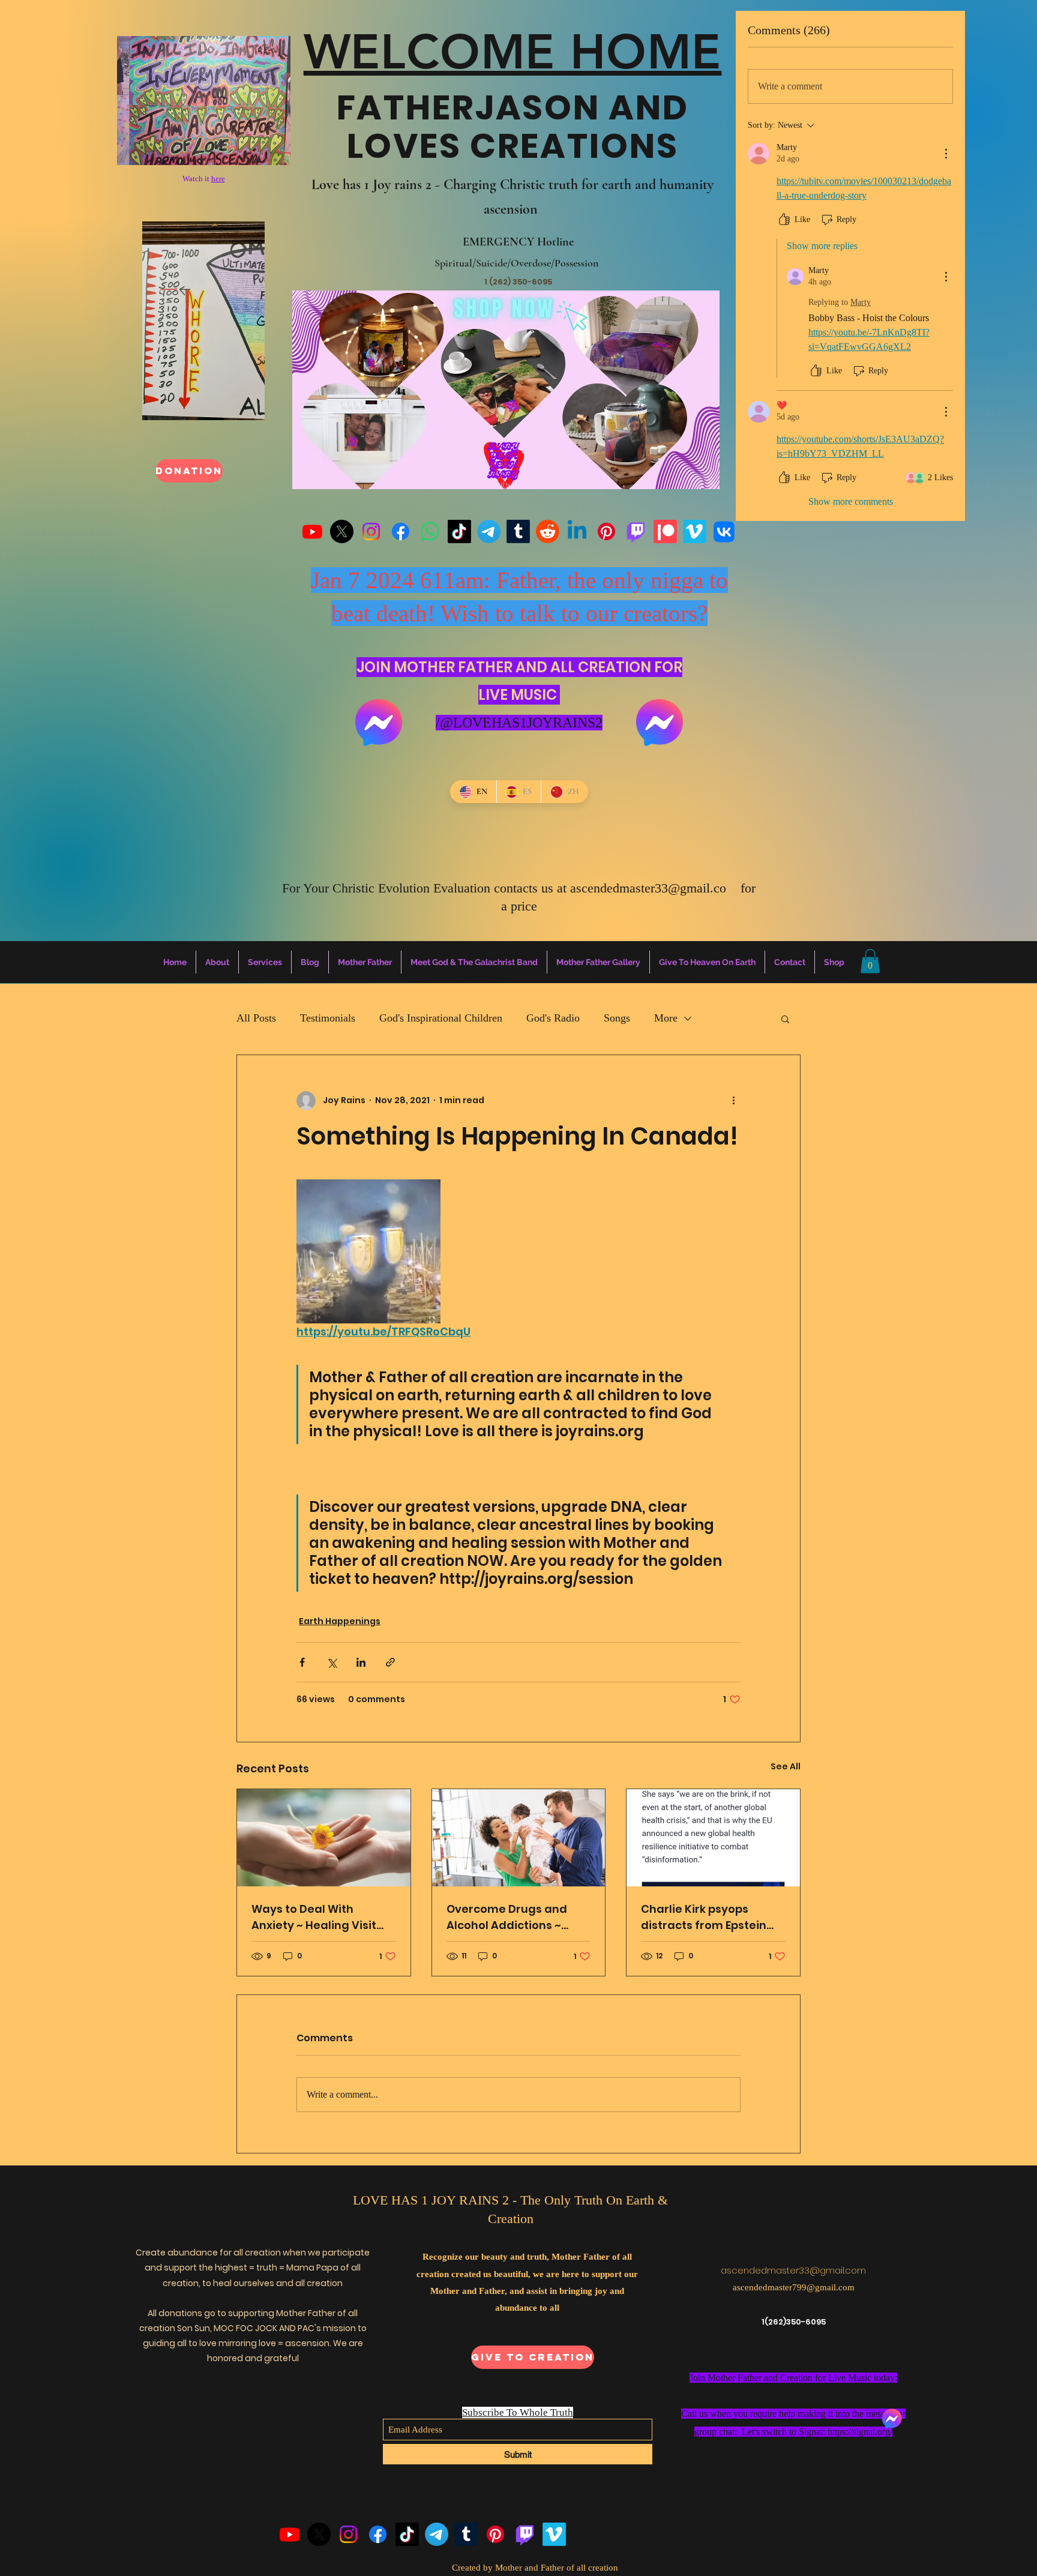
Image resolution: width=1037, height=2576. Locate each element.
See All (786, 1766)
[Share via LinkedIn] (361, 1662)
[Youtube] (312, 531)
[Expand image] (368, 1251)
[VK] (724, 531)
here (218, 179)
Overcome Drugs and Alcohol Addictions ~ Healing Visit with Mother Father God (517, 1917)
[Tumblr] (518, 531)
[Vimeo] (695, 531)
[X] (342, 531)
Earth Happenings (340, 1621)
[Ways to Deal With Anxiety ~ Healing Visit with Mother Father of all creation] (324, 1838)
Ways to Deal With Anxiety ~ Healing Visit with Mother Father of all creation (321, 1917)
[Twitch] (636, 531)
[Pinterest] (606, 531)
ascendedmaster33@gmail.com (793, 2270)
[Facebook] (401, 531)
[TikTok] (459, 531)
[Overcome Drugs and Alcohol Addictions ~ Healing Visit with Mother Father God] (519, 1838)
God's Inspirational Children (441, 1018)
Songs (617, 1018)
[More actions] (733, 1101)
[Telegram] (489, 531)
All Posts (256, 1018)
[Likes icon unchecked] (784, 220)
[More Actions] (946, 154)
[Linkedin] (577, 531)
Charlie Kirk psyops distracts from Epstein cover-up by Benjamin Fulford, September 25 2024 (704, 1917)
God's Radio (553, 1018)
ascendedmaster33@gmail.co (648, 888)
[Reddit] (548, 531)
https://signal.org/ (860, 2432)
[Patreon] (665, 531)
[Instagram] (371, 531)
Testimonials (328, 1018)
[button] (870, 961)
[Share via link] (390, 1662)
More (666, 1018)
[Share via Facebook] (302, 1662)
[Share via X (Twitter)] (332, 1662)
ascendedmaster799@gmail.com (794, 2287)
